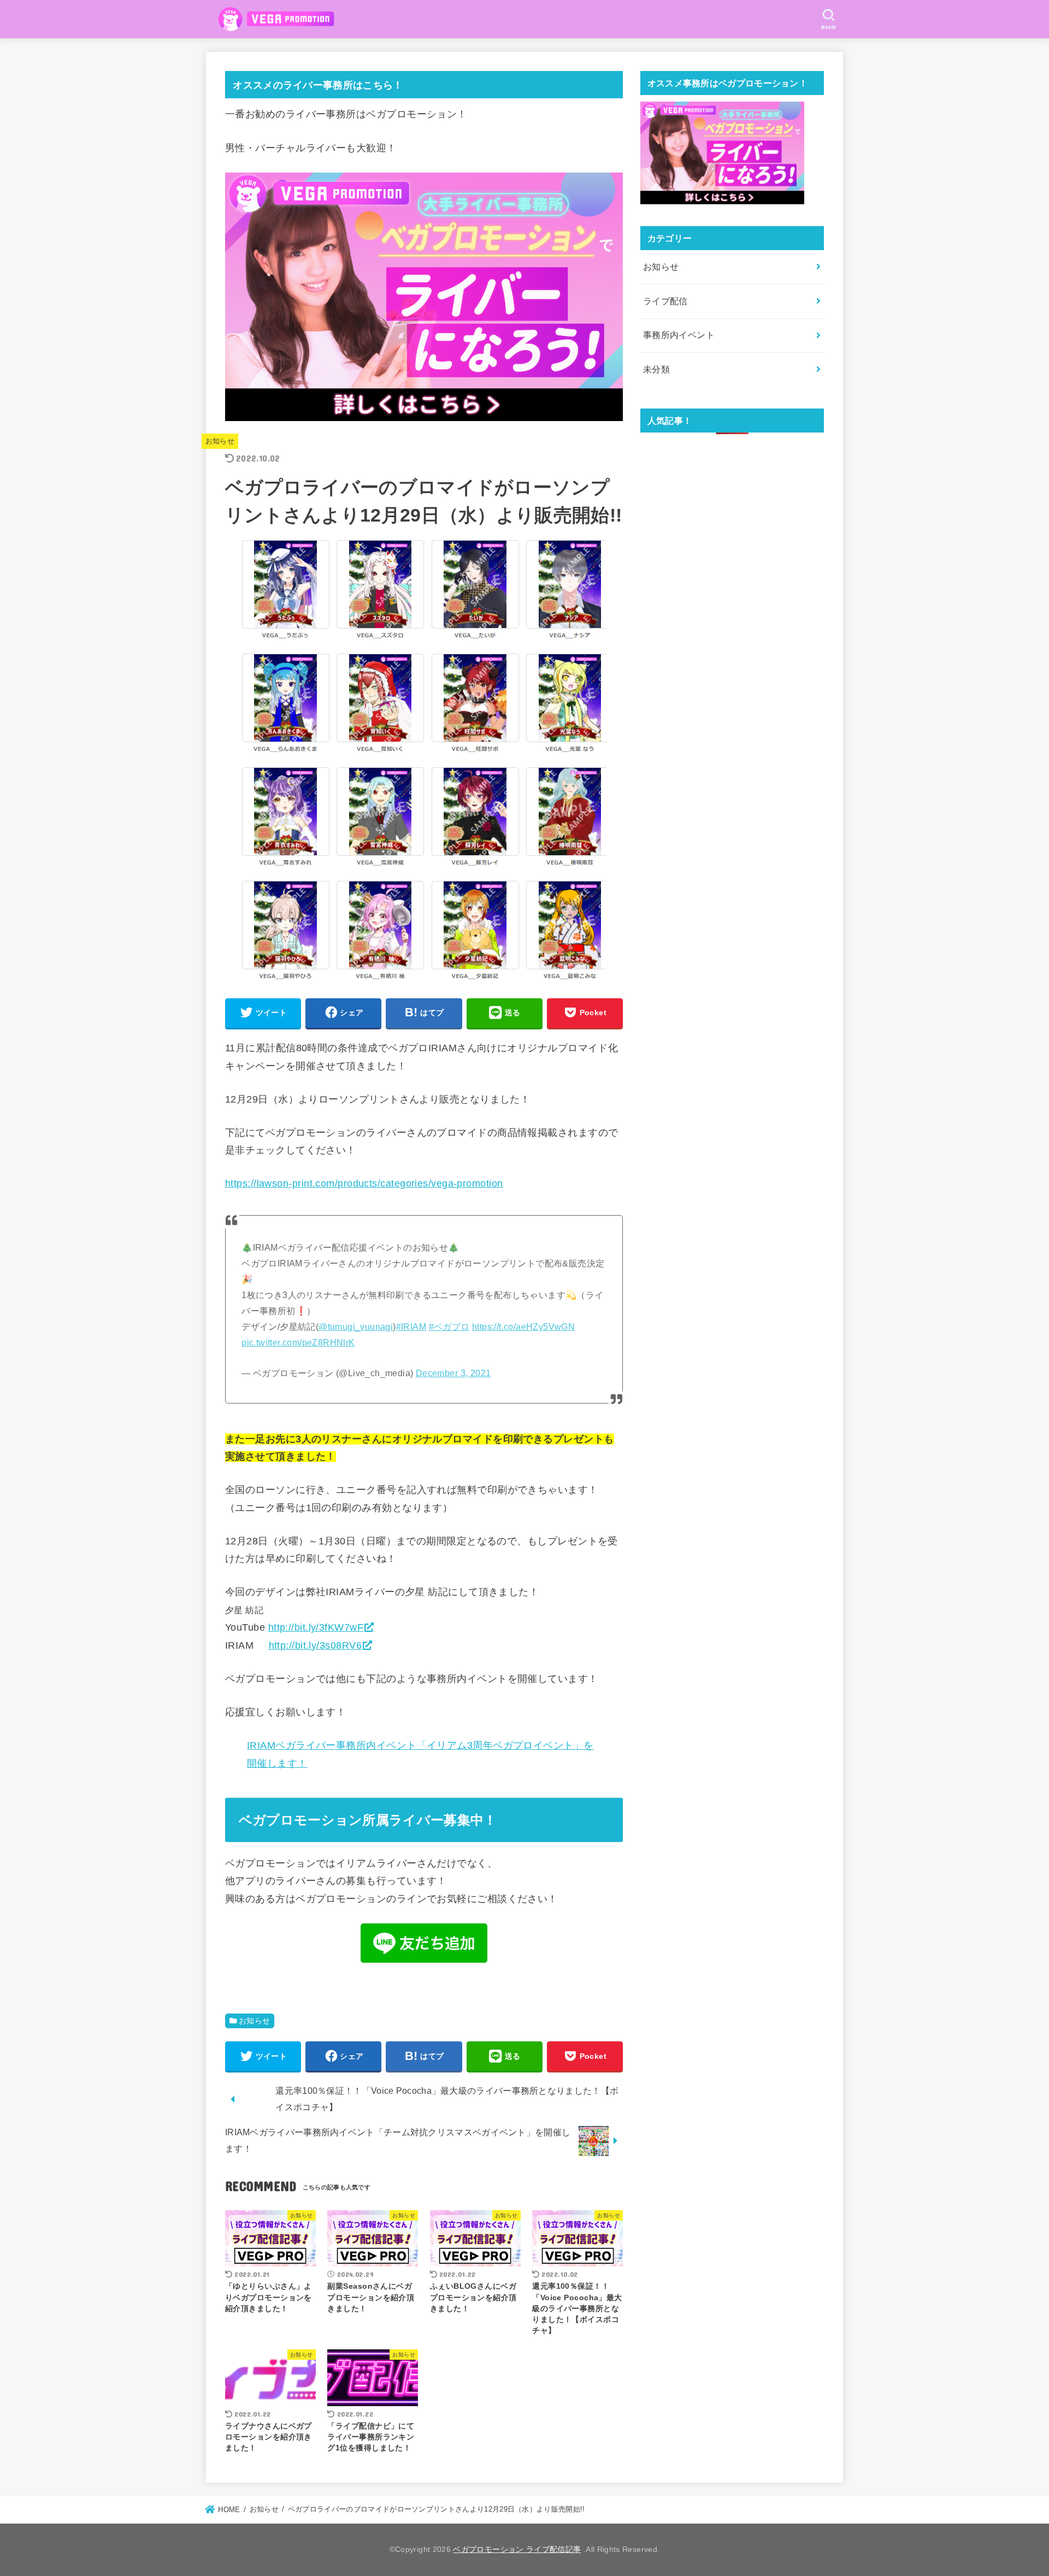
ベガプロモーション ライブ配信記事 (517, 2549)
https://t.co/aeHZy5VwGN (523, 1327)
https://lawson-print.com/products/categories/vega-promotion (364, 1184)
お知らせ (220, 442)
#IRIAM (411, 1327)
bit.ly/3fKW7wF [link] (316, 1627)
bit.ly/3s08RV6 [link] (315, 1645)
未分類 (656, 369)
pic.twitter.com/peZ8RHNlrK (298, 1342)
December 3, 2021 (453, 1373)
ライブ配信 (665, 301)
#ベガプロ (449, 1327)
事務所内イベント (679, 335)
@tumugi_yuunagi (356, 1327)
